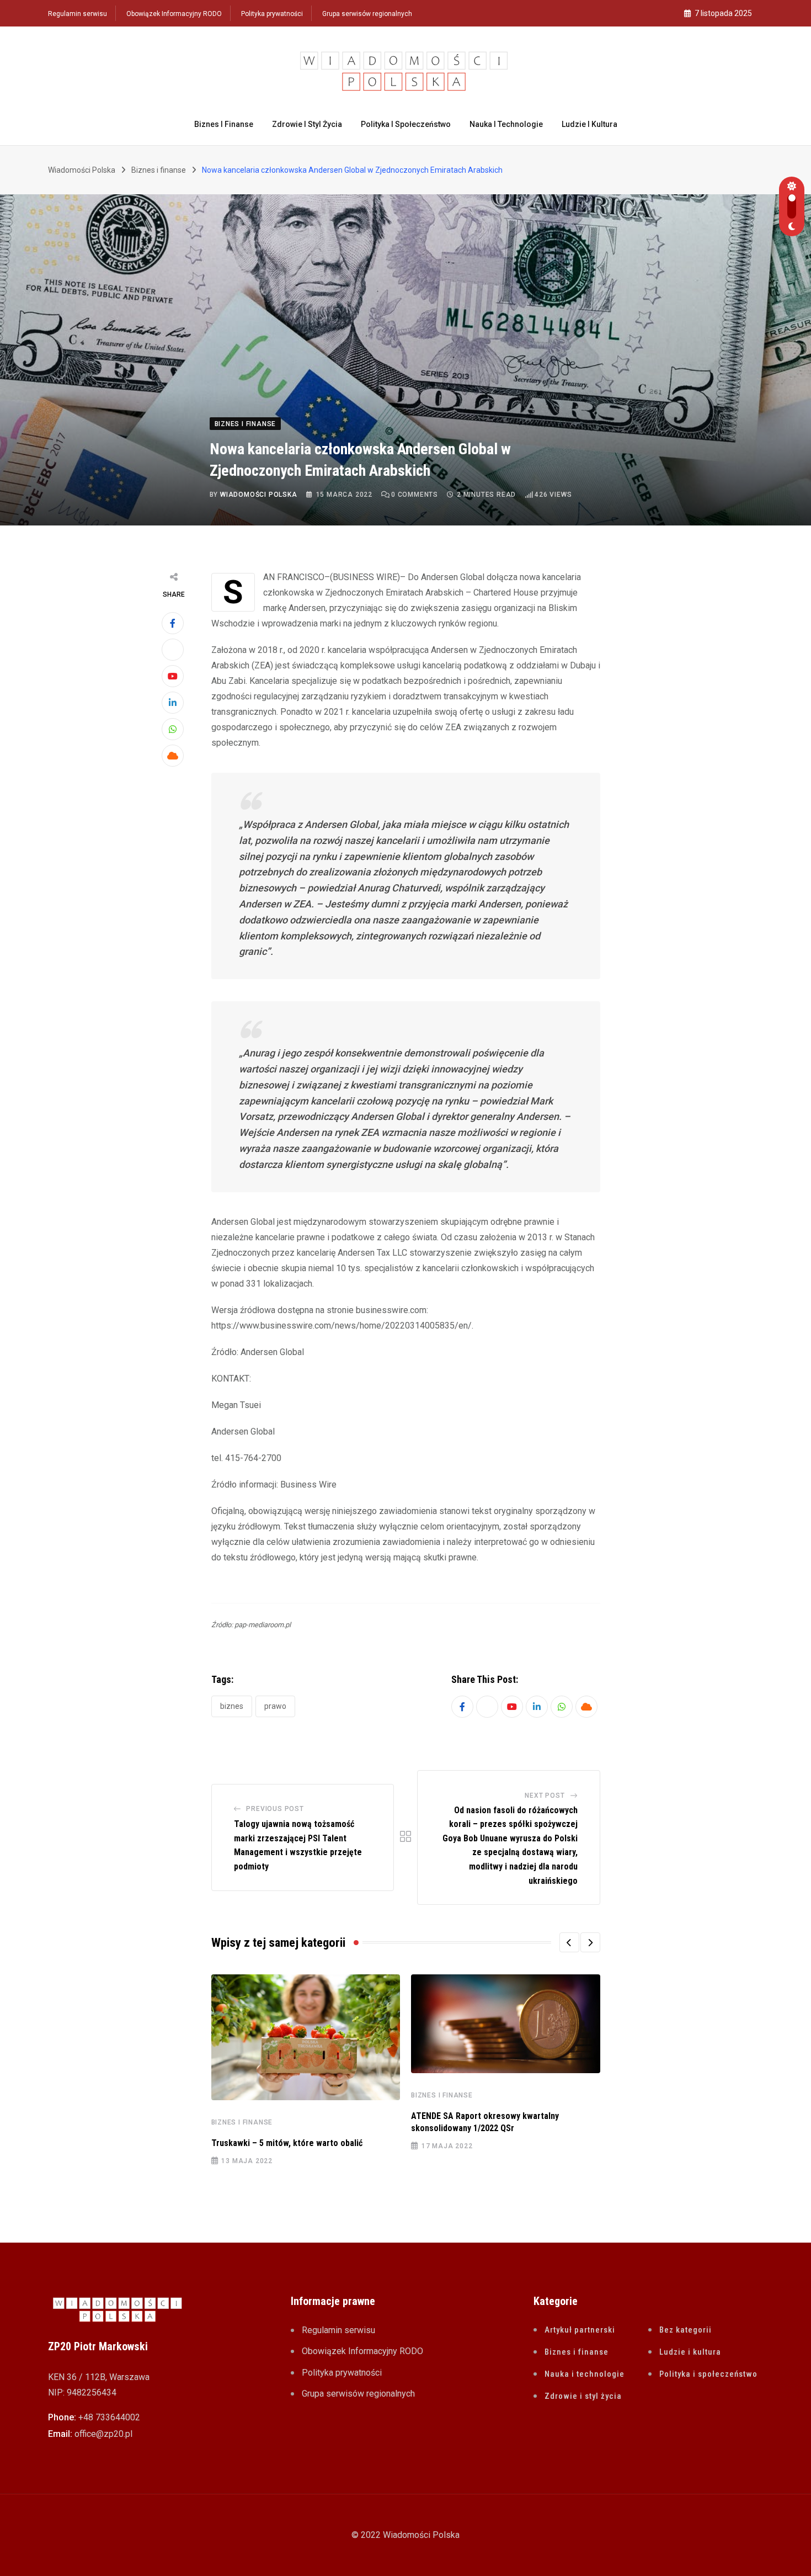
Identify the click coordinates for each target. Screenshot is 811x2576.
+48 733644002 (109, 2417)
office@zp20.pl (103, 2434)
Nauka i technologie (506, 124)
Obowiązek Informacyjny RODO (174, 14)
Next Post (545, 1796)
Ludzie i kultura (589, 124)
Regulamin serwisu (78, 14)
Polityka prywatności (272, 14)
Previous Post (275, 1809)
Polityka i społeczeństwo (406, 124)
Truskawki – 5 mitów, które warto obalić (287, 2143)
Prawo (275, 1706)
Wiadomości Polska (259, 495)
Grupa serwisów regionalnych (367, 14)
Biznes (232, 1706)
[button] (569, 1942)
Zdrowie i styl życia (307, 124)
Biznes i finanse (224, 124)
